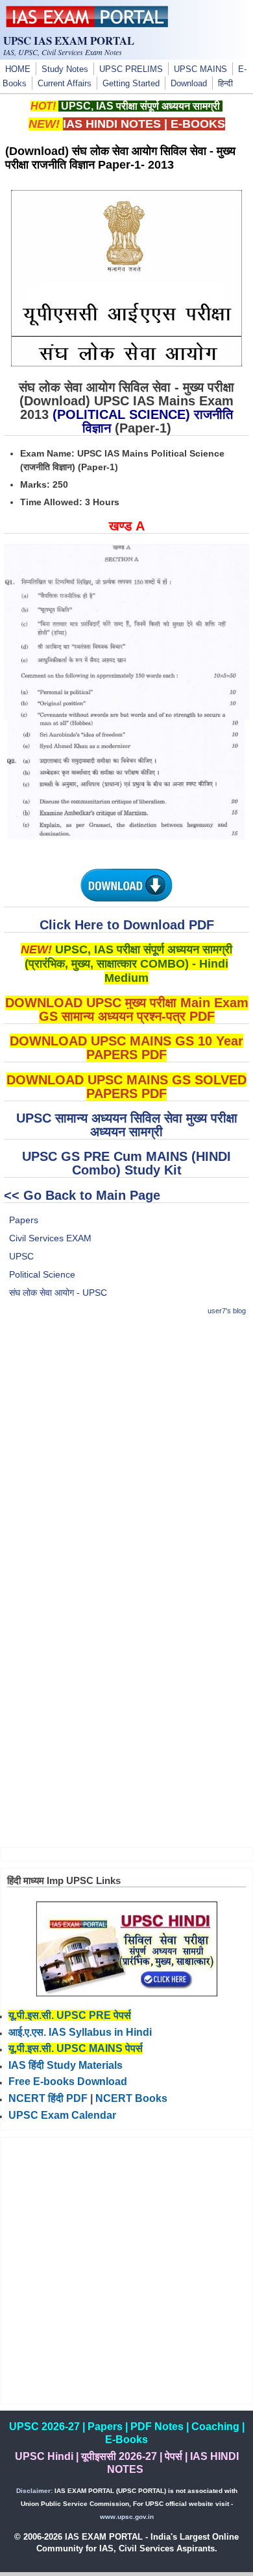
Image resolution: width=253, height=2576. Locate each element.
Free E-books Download (68, 2081)
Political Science (42, 1274)
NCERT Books (131, 2098)
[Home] (87, 24)
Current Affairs (65, 84)
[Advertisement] (126, 1455)
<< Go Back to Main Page (82, 1195)
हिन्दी (225, 84)
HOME (18, 69)
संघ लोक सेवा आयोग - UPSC (58, 1293)
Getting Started (131, 84)
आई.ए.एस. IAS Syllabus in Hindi (80, 2032)
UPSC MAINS (200, 69)
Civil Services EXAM (50, 1238)
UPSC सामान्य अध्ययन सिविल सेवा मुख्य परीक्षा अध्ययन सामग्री (127, 1125)
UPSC (21, 1256)
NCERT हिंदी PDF (48, 2098)
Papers (24, 1220)
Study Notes (65, 69)
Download (189, 84)
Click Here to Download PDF (127, 925)
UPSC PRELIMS (131, 69)
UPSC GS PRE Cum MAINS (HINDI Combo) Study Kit (126, 1163)
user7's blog (227, 1311)
